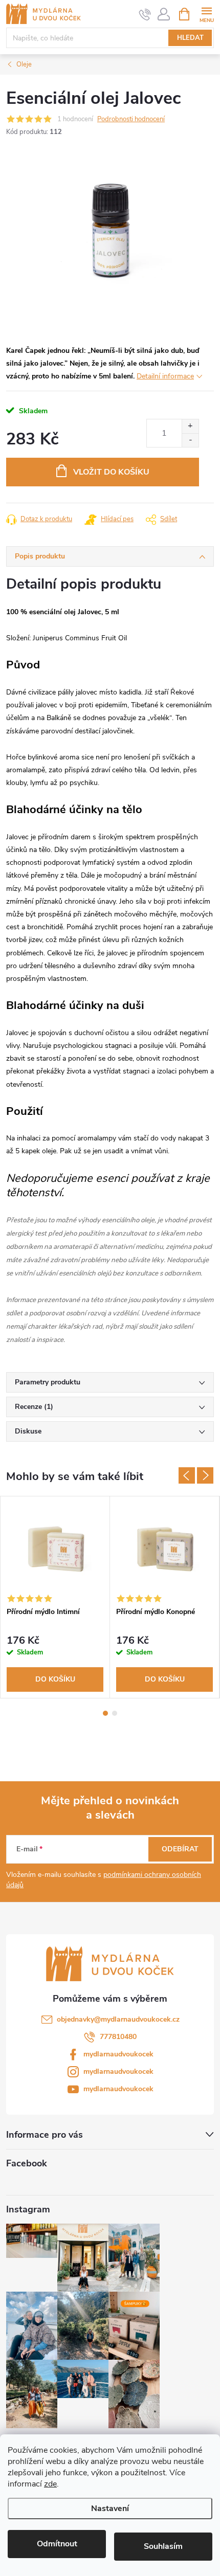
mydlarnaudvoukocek (118, 2054)
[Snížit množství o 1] (190, 440)
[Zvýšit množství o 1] (190, 426)
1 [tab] (105, 1713)
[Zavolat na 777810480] (145, 14)
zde (50, 2484)
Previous (187, 1475)
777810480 (118, 2037)
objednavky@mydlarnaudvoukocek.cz (118, 2019)
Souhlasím (163, 2546)
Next (205, 1475)
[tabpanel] (55, 1597)
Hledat (190, 38)
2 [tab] (115, 1713)
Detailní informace (165, 376)
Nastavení (110, 2508)
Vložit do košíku (111, 472)
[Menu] (206, 14)
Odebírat (180, 1849)
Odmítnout (57, 2544)
